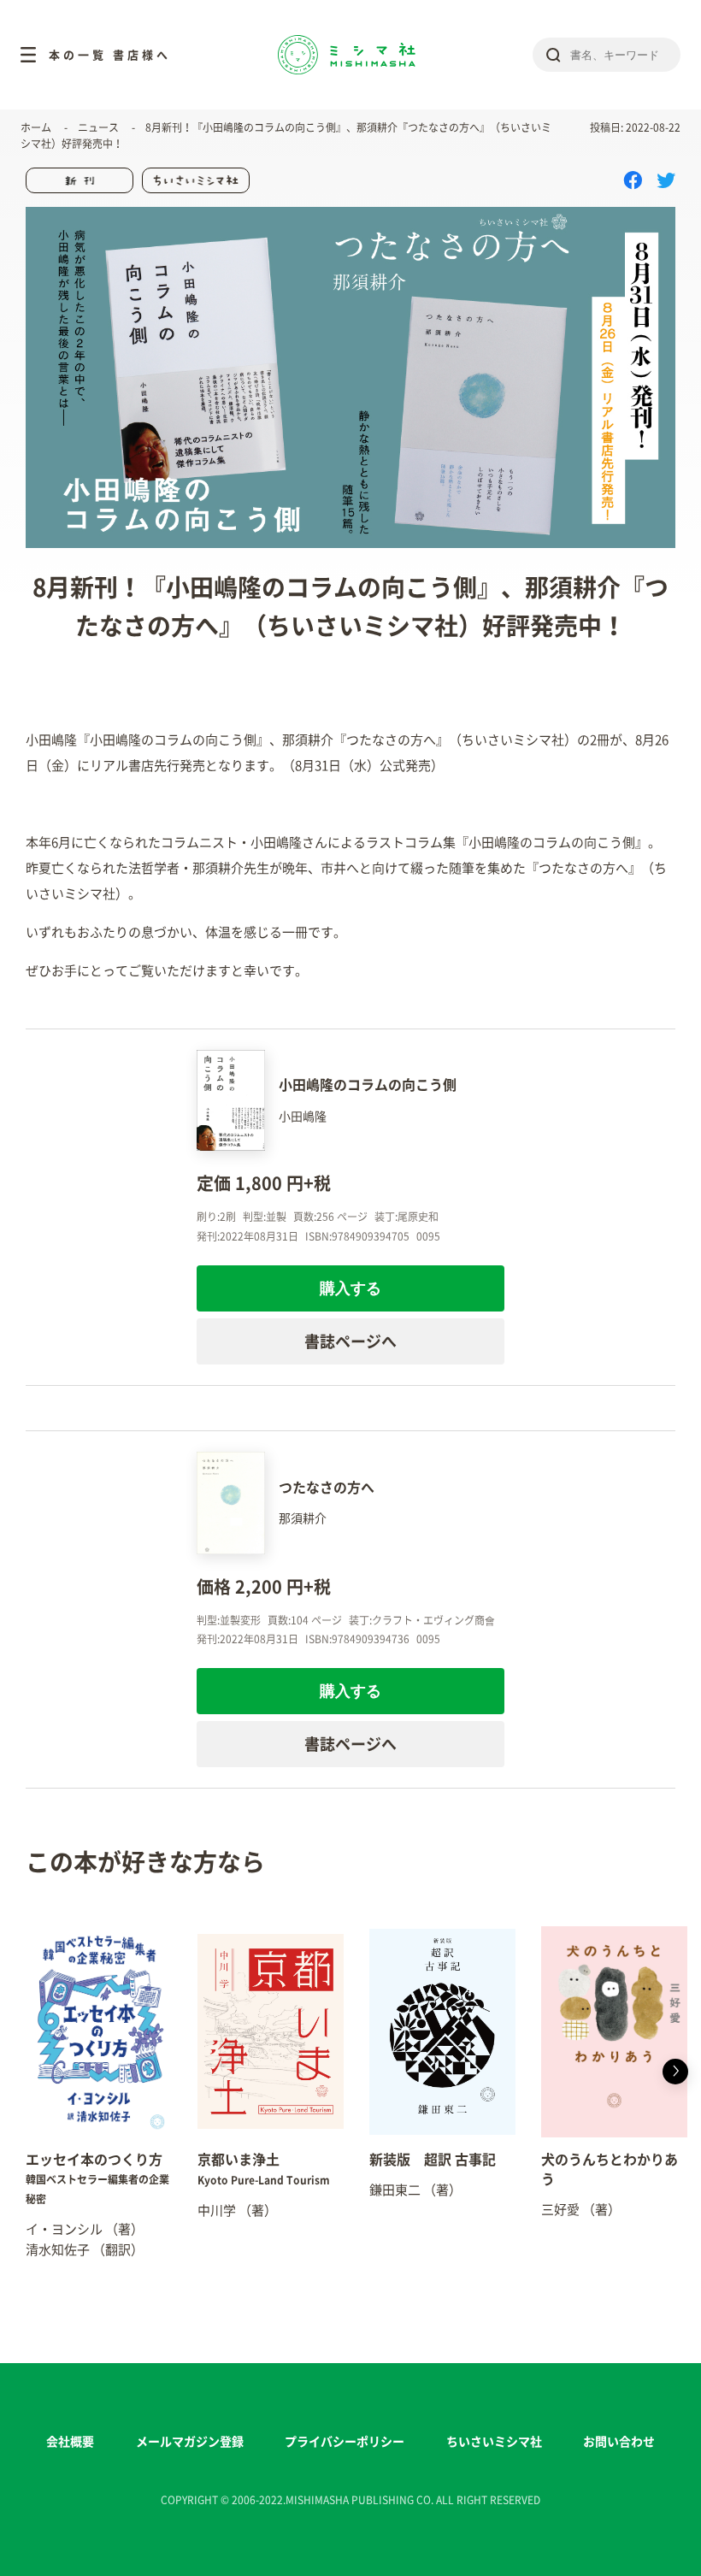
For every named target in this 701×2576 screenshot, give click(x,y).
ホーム (36, 127)
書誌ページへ (350, 1341)
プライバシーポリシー (345, 2442)
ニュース (98, 127)
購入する (350, 1288)
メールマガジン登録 (190, 2442)
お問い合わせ (619, 2442)
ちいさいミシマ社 (494, 2442)
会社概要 (70, 2442)
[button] (26, 2072)
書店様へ (142, 55)
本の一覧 (78, 55)
